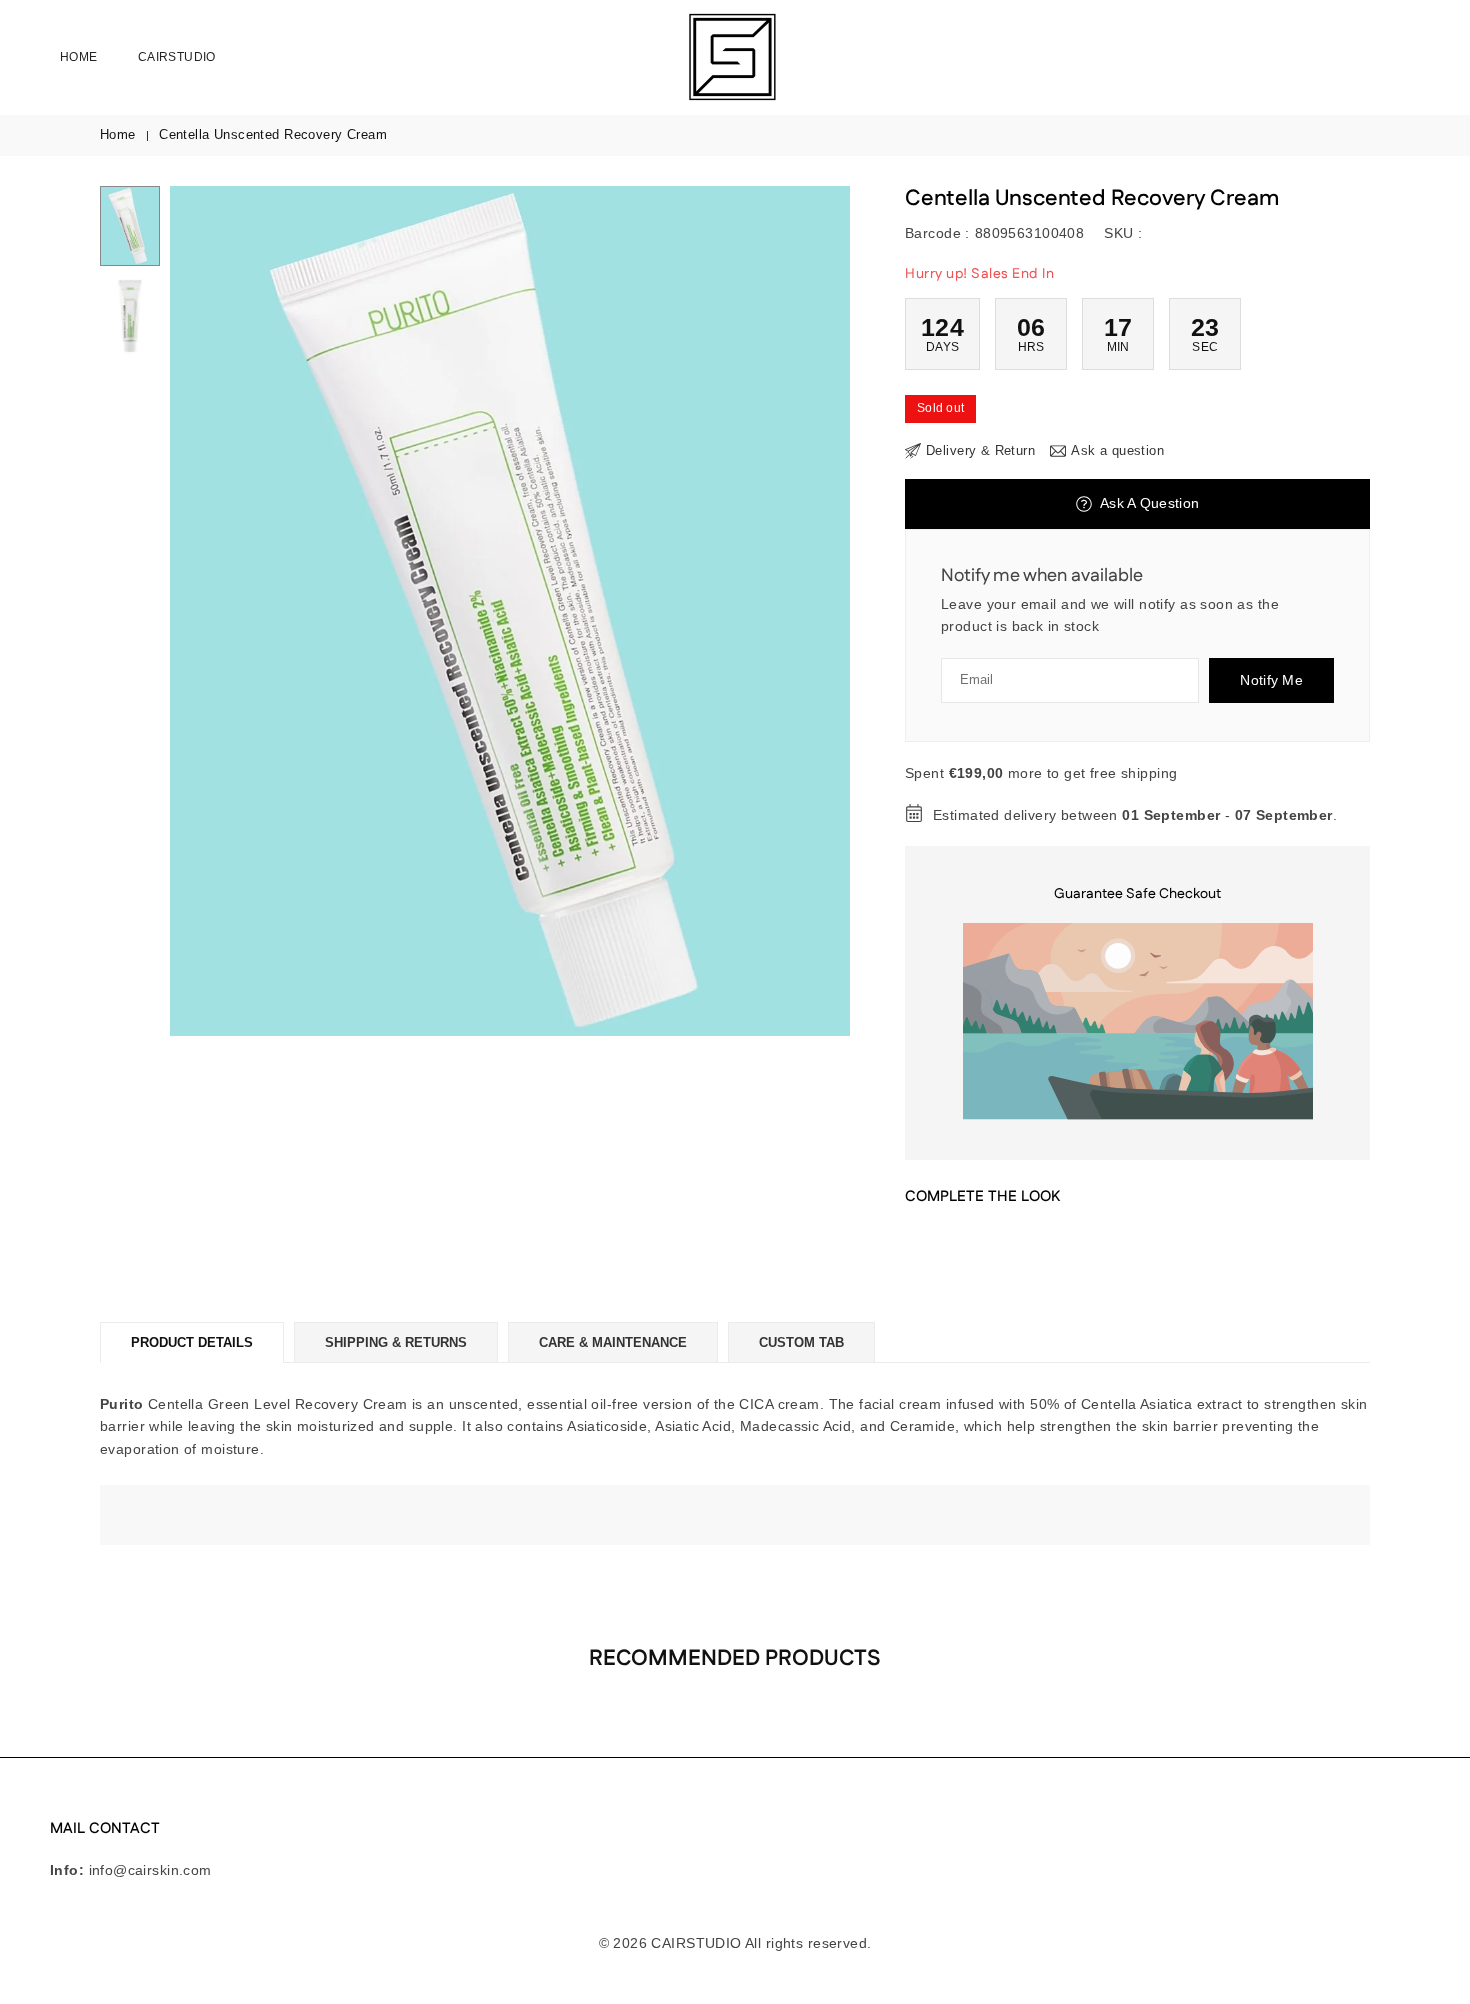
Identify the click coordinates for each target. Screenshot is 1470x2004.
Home (79, 57)
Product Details (192, 1342)
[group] (510, 611)
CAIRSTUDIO (177, 57)
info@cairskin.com (150, 1870)
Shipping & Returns (396, 1342)
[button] (801, 611)
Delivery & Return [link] (980, 450)
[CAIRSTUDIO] (730, 55)
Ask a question (1148, 503)
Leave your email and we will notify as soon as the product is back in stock (1110, 615)
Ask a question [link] (1117, 450)
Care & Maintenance (613, 1342)
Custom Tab (801, 1342)
